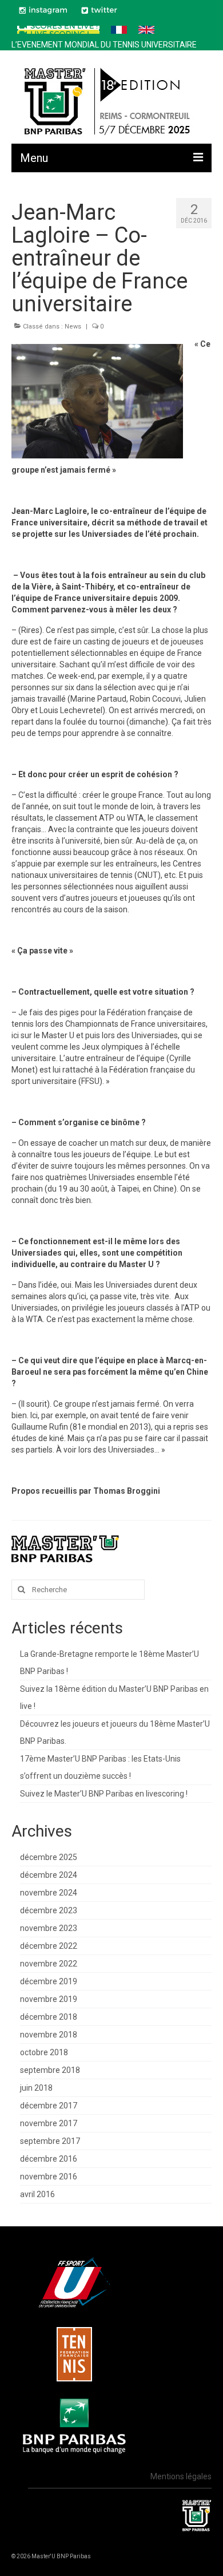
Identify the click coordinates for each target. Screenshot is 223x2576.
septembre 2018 (50, 2070)
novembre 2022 (49, 1964)
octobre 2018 (44, 2052)
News (73, 327)
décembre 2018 (49, 2017)
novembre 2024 (49, 1893)
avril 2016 (37, 2194)
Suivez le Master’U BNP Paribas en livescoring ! (104, 1794)
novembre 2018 (49, 2035)
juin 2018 (36, 2088)
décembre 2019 (49, 1981)
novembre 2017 (49, 2123)
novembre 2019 (49, 1999)
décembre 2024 (49, 1875)
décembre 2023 (49, 1910)
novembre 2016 (49, 2177)
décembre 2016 (49, 2159)
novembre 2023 (49, 1928)
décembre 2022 (49, 1946)
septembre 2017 (50, 2141)
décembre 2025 (49, 1857)
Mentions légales (181, 2476)
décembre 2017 (49, 2106)
